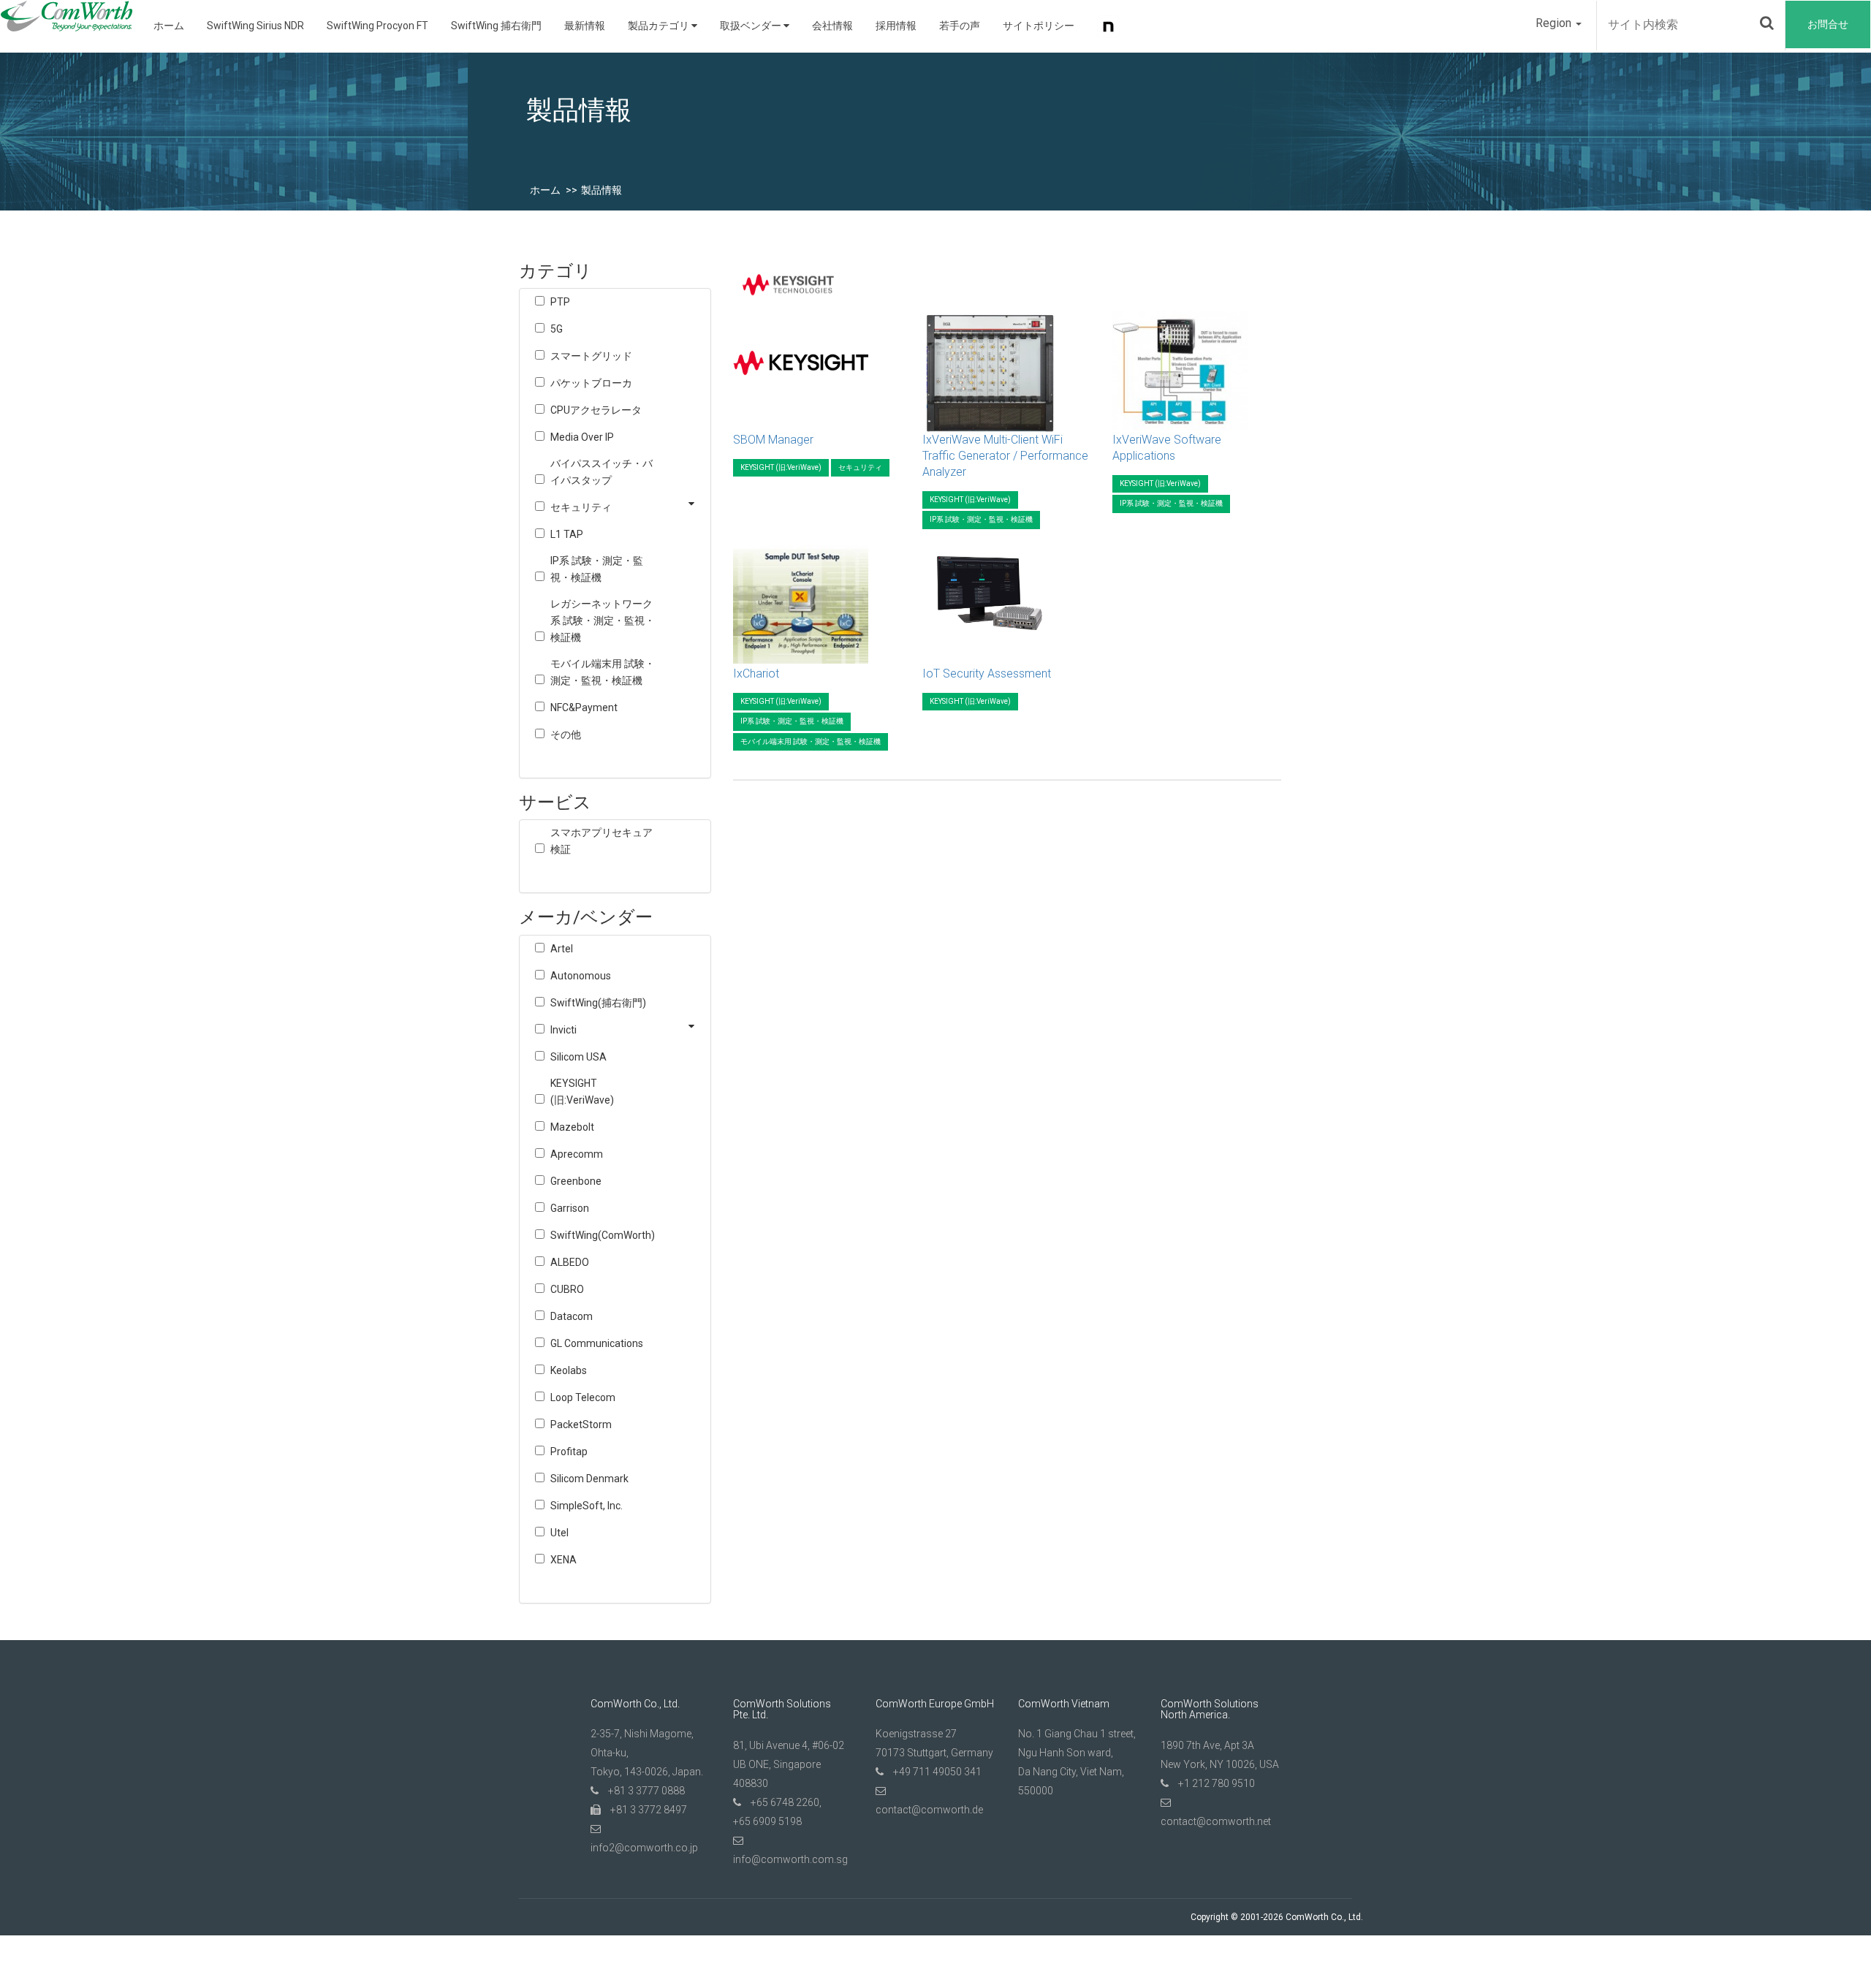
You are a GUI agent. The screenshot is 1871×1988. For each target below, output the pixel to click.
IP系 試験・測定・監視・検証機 (597, 569)
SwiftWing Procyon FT (377, 26)
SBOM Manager (773, 440)
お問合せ (1828, 24)
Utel (559, 1533)
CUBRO (567, 1289)
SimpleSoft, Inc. (587, 1506)
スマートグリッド (591, 356)
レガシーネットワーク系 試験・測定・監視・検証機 (603, 621)
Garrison (570, 1208)
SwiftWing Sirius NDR (255, 26)
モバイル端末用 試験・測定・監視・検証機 (603, 672)
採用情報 (896, 26)
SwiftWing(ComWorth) (603, 1235)
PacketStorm (581, 1424)
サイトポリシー (1039, 26)
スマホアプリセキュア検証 (601, 841)
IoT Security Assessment (987, 674)
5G (557, 329)
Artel (562, 949)
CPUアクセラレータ (596, 410)
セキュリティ (581, 507)
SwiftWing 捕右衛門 (496, 26)
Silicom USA (578, 1057)
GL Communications (597, 1343)
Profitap (569, 1452)
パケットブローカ (591, 383)
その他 (566, 735)
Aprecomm (577, 1154)
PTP (560, 302)
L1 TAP (567, 534)
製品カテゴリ (660, 26)
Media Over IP (582, 437)
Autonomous (581, 976)
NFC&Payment (584, 707)
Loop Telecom (583, 1397)
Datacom (572, 1316)
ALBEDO (570, 1262)
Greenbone (576, 1181)
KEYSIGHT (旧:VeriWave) (582, 1092)
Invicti (563, 1030)
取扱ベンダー (752, 26)
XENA (563, 1560)
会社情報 (832, 26)
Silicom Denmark (589, 1479)
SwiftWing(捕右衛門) (598, 1003)
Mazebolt (572, 1127)
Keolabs (569, 1370)
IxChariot (756, 674)
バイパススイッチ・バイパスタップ (601, 472)
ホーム (169, 26)
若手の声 (960, 26)
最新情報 (585, 26)
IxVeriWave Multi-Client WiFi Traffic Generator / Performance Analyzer (1005, 456)
